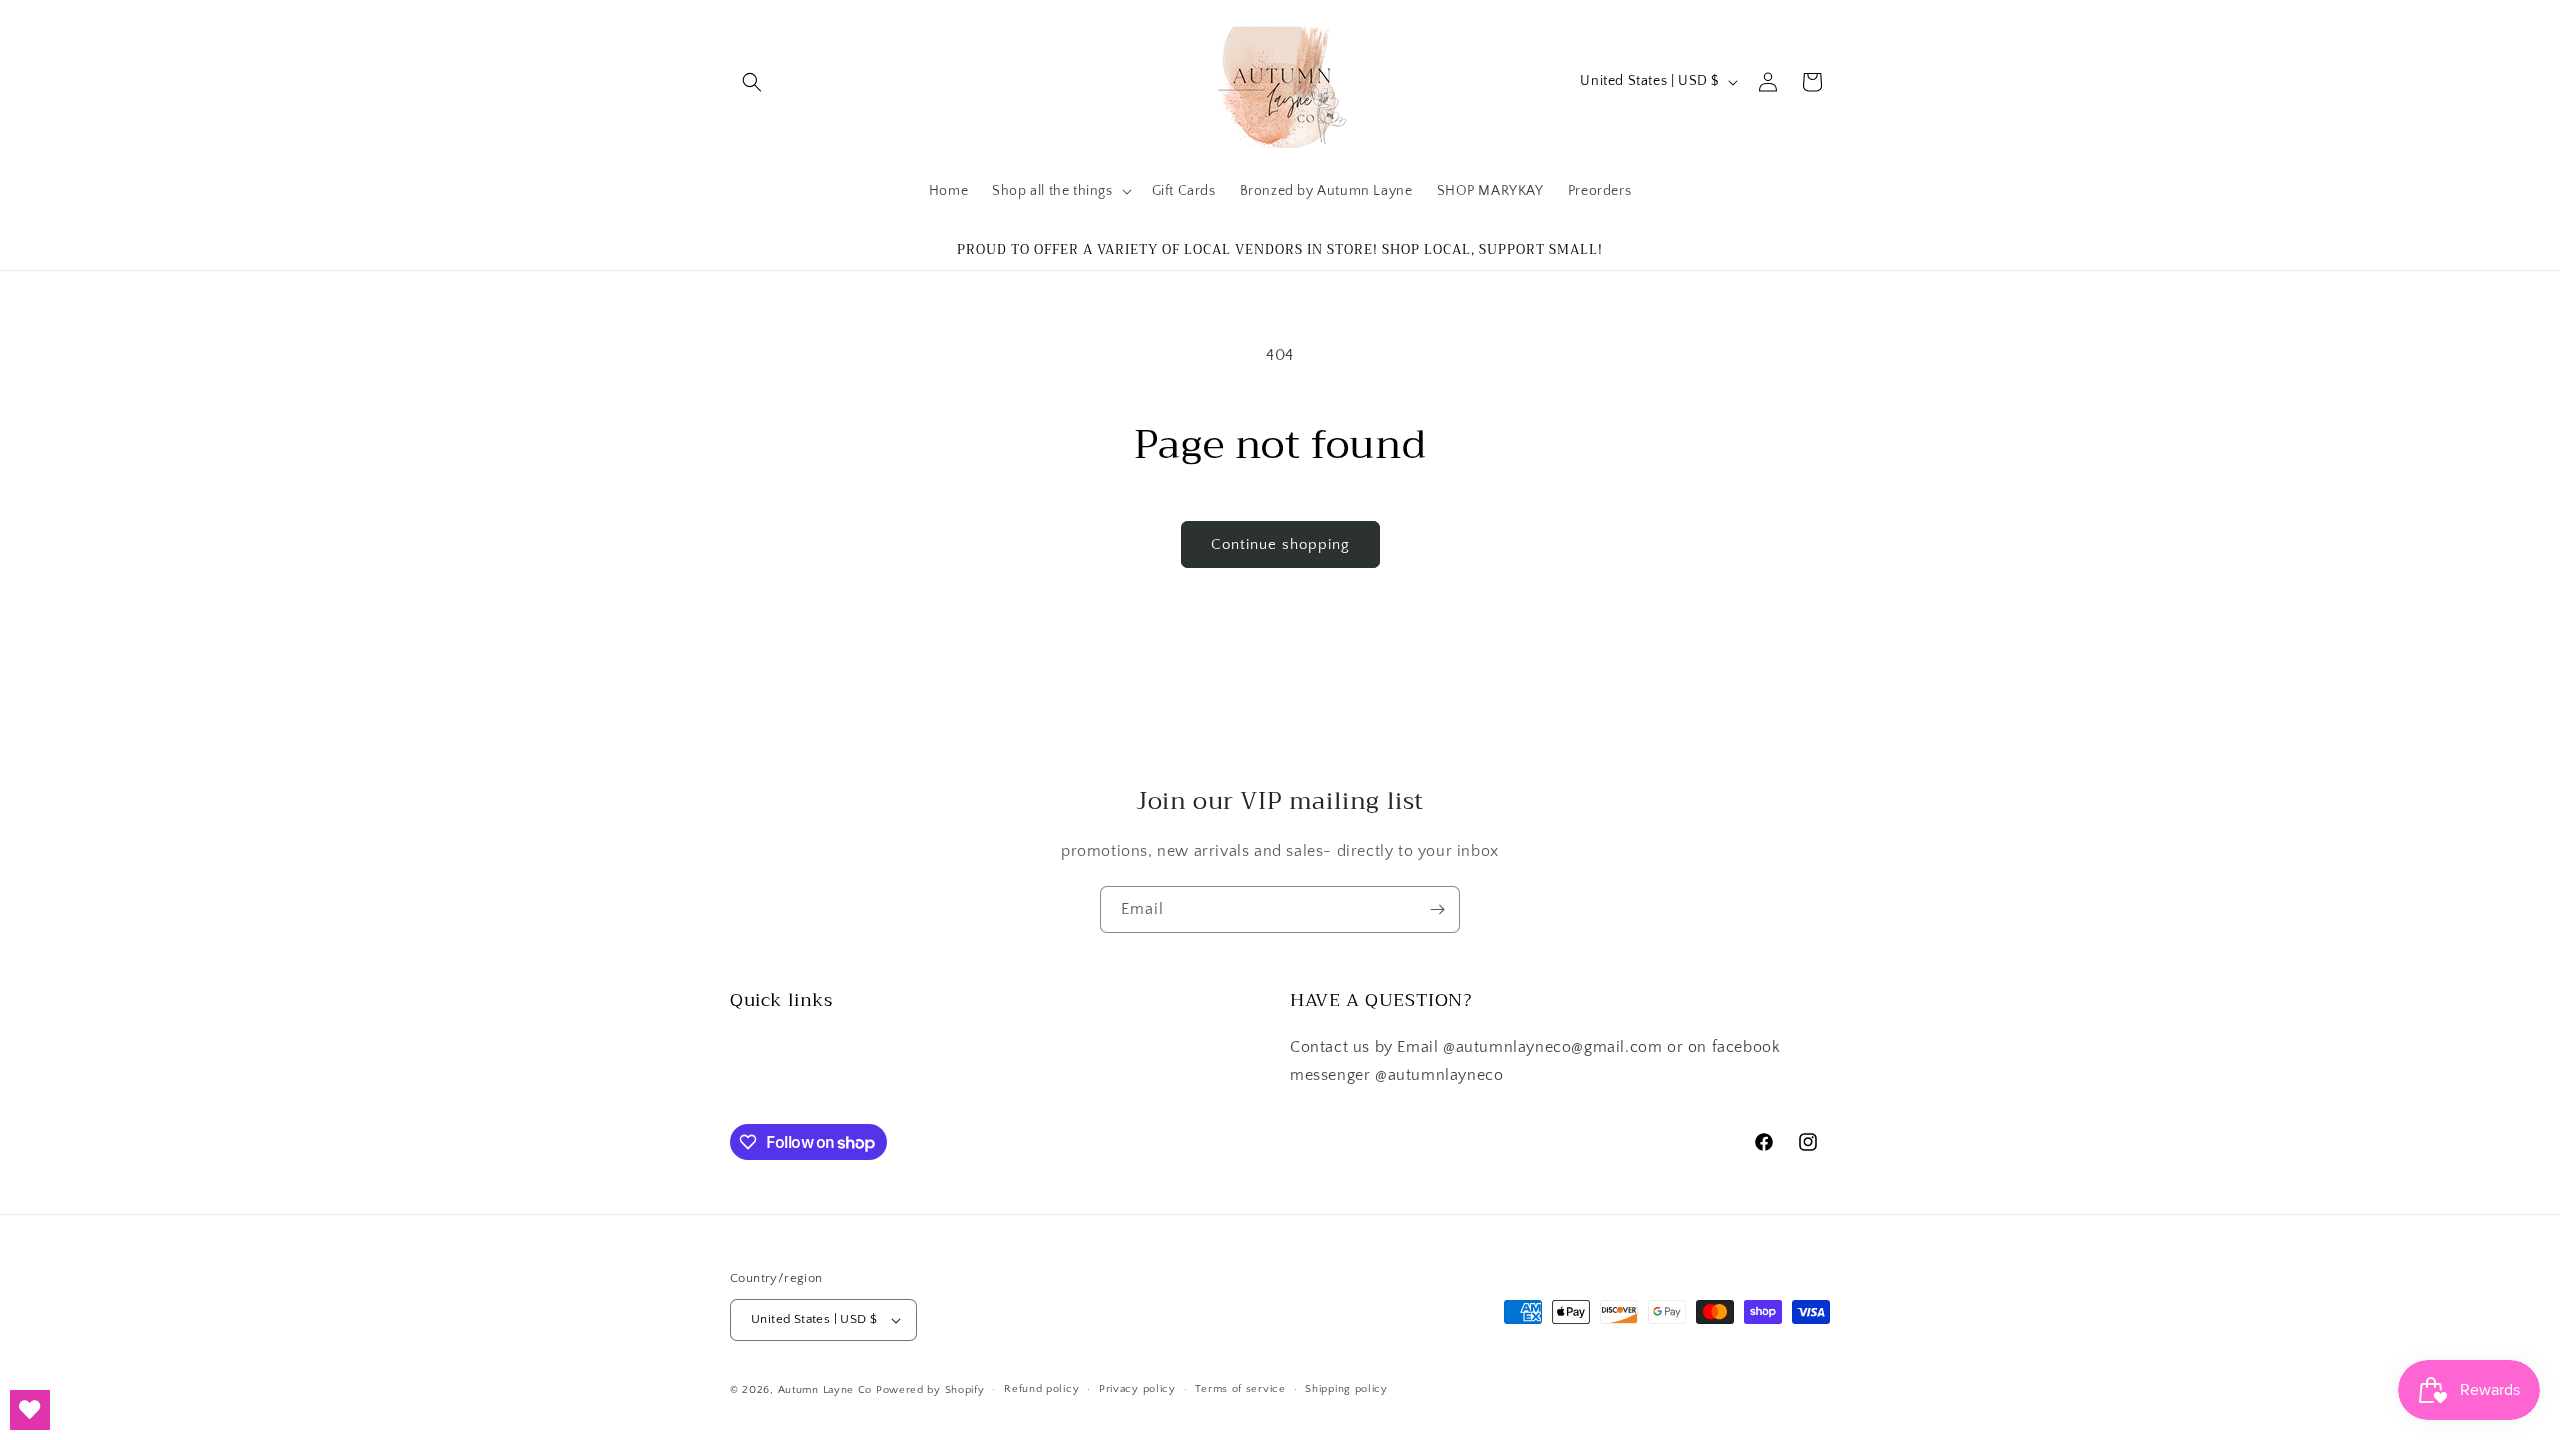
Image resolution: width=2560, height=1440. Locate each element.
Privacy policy (1137, 1389)
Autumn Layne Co (825, 1390)
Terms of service (1240, 1389)
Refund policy (1041, 1389)
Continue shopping (1280, 544)
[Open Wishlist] (30, 1410)
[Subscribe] (1437, 909)
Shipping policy (1346, 1389)
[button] (752, 82)
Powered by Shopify (930, 1390)
